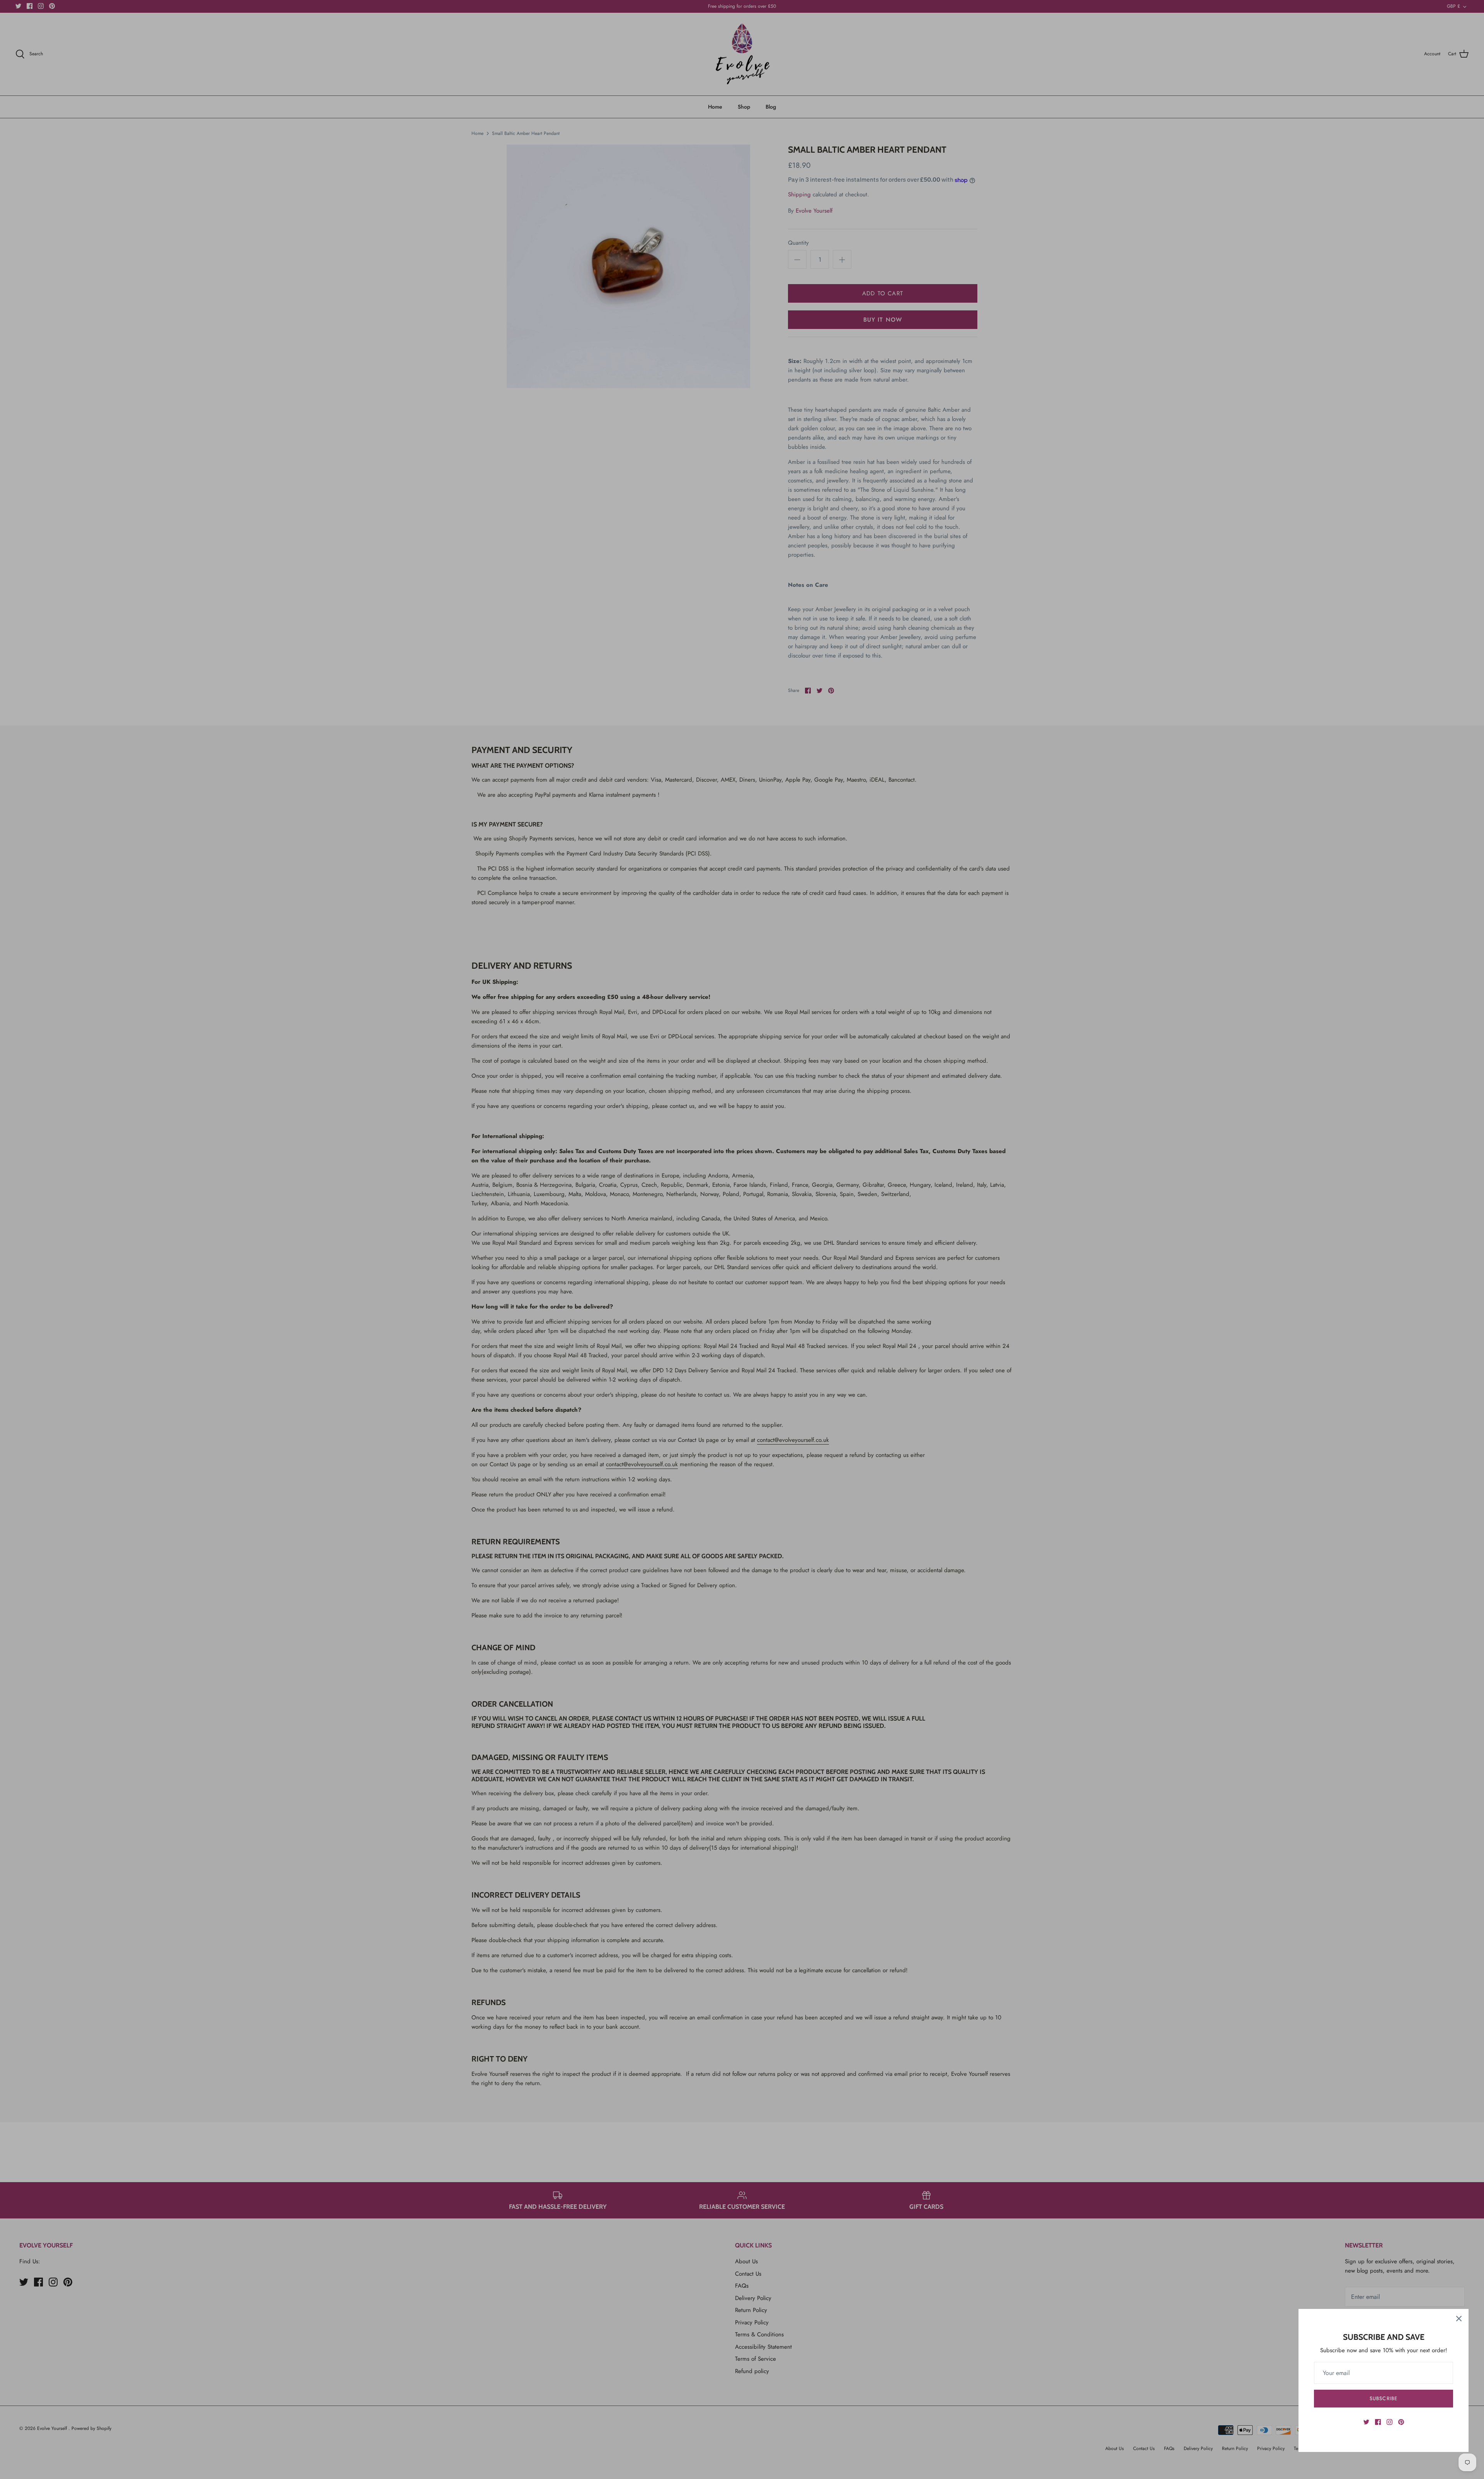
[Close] (1459, 2319)
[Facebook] (1378, 2422)
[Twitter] (1366, 2422)
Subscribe (1383, 2398)
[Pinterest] (1401, 2422)
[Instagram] (1390, 2422)
